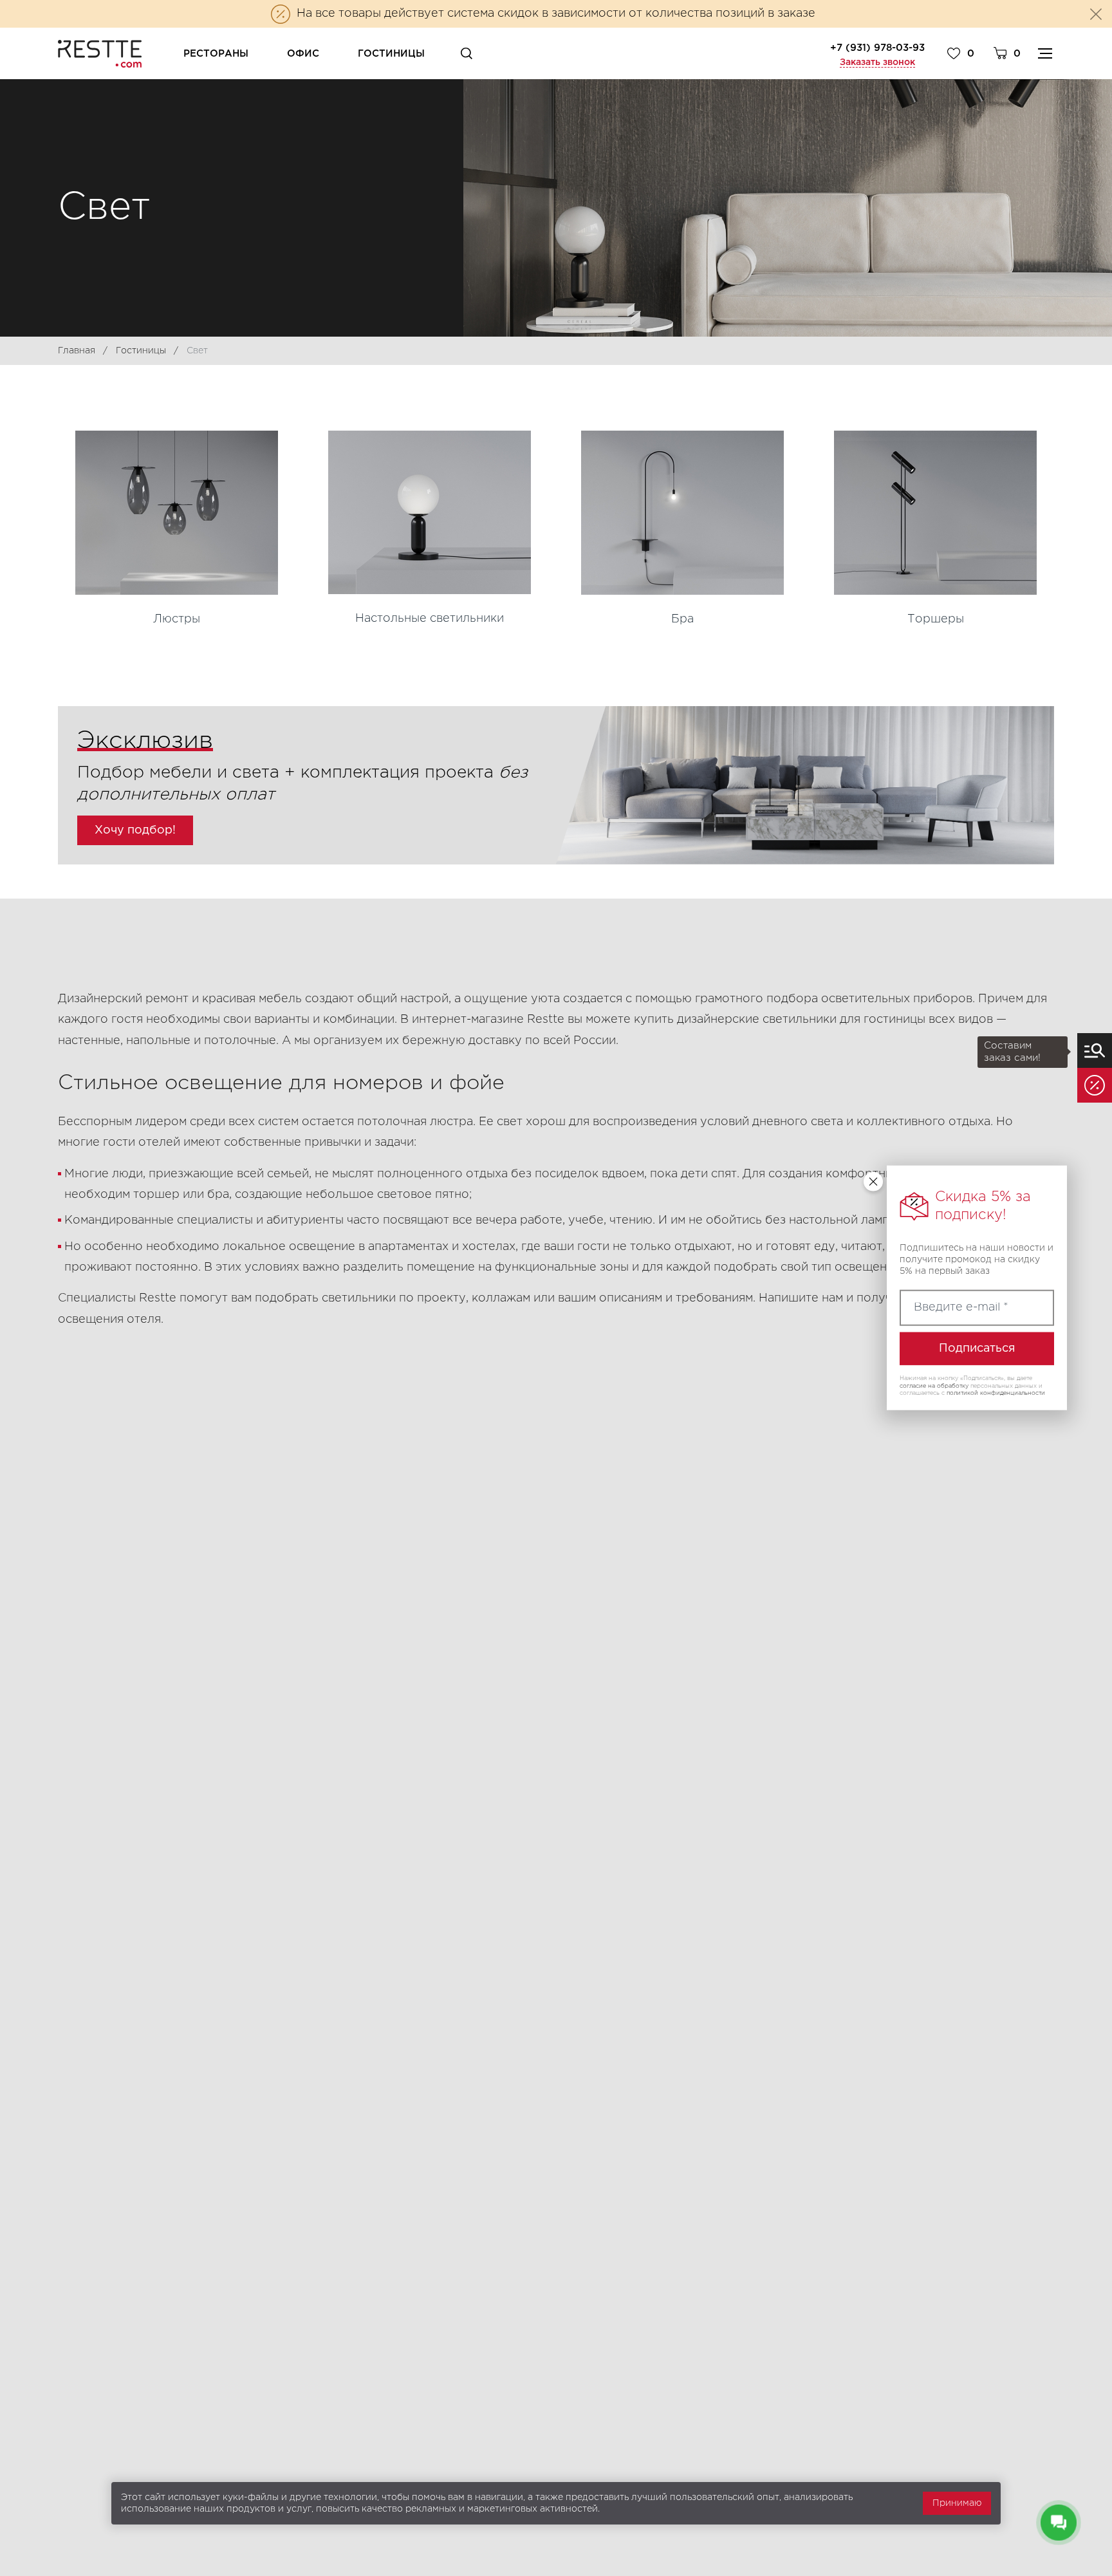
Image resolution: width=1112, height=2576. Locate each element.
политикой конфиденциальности (996, 1394)
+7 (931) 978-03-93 (877, 48)
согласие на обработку (934, 1386)
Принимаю (957, 2503)
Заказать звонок (877, 62)
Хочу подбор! (135, 830)
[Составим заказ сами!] (1095, 1050)
